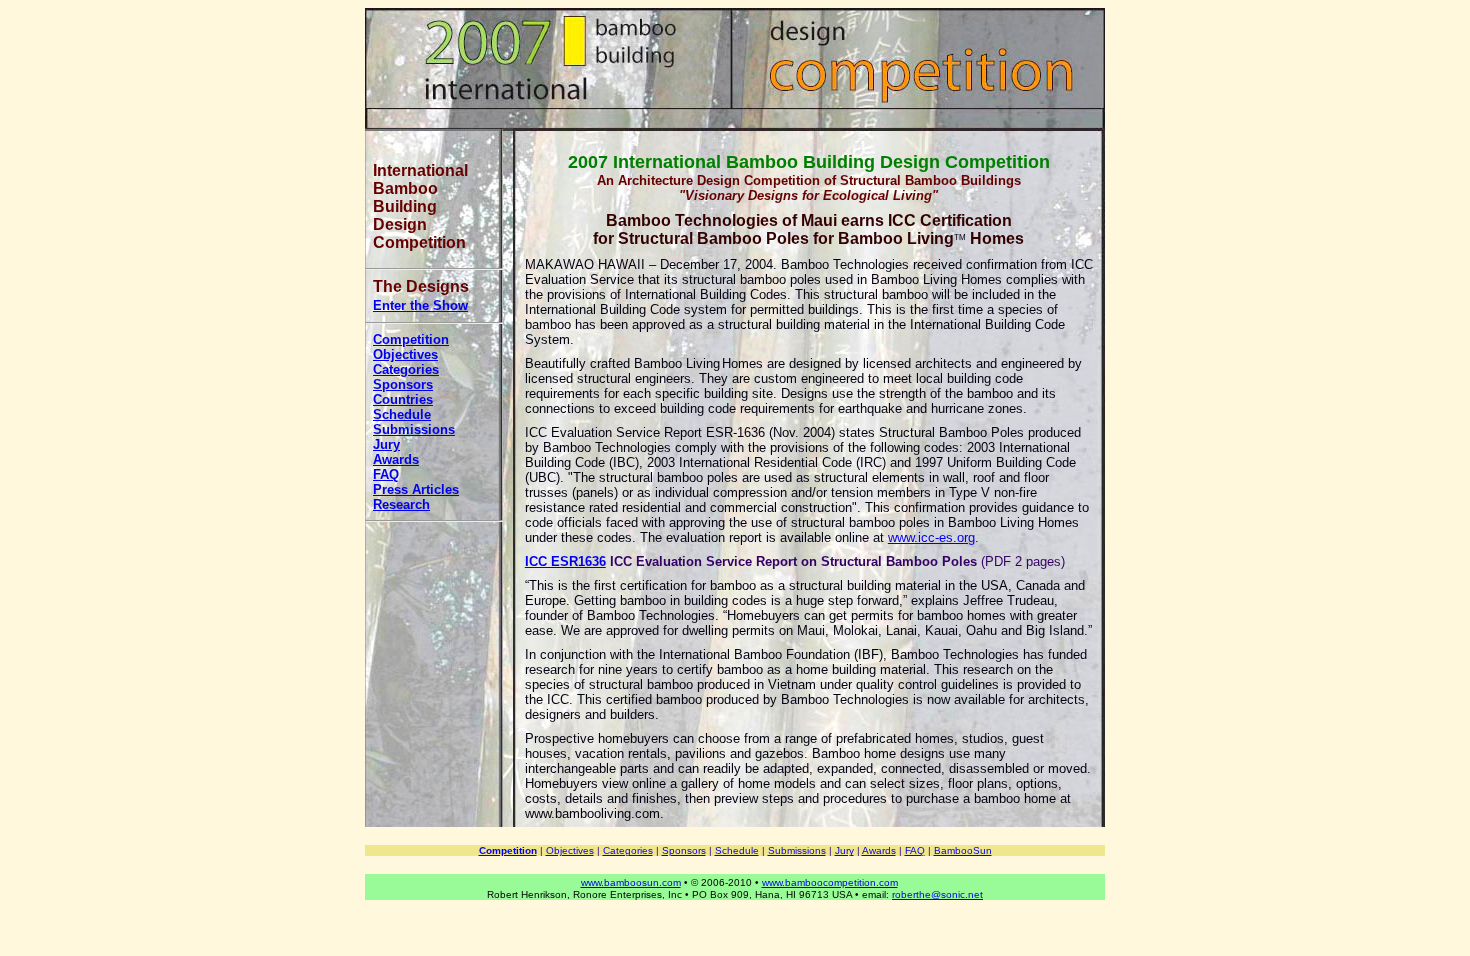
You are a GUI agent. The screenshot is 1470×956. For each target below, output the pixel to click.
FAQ (386, 474)
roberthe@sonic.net (937, 894)
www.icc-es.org (931, 537)
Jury (386, 444)
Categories (406, 369)
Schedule (402, 414)
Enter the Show (420, 305)
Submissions (414, 429)
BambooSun (963, 850)
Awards (396, 459)
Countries (403, 399)
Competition (411, 339)
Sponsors (403, 384)
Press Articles (416, 489)
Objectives (405, 354)
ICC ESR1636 (565, 561)
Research (401, 504)
